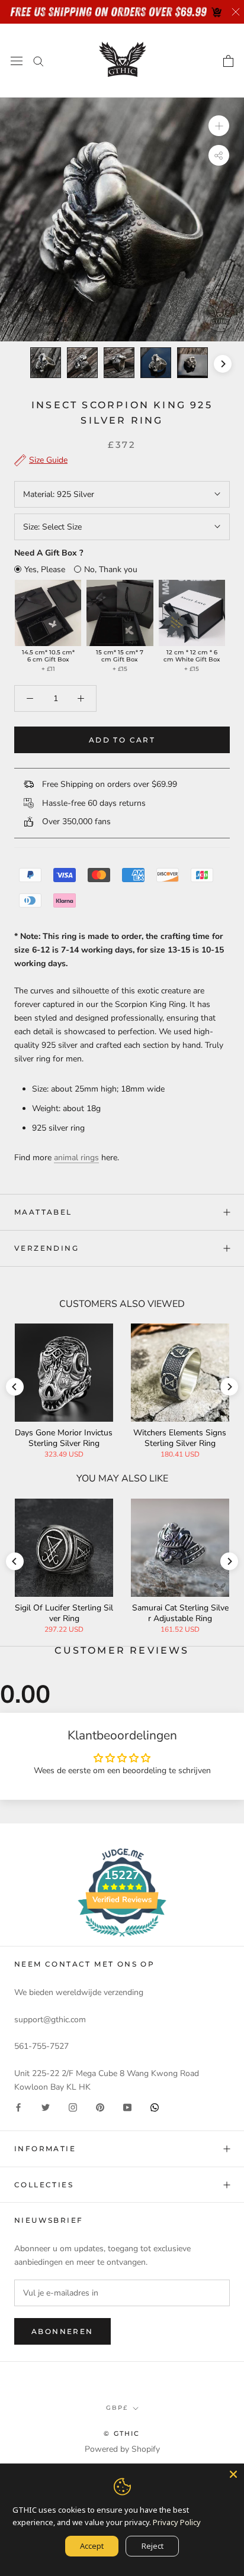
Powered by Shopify (122, 2449)
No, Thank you (111, 569)
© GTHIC (122, 2433)
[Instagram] (73, 2107)
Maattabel (43, 1212)
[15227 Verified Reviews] (122, 1939)
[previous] (21, 364)
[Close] (233, 2474)
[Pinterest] (100, 2107)
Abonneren (62, 2331)
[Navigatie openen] (17, 61)
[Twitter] (46, 2107)
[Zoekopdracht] (38, 61)
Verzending (46, 1248)
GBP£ (117, 2408)
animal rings (76, 1158)
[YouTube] (127, 2107)
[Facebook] (18, 2107)
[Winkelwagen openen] (228, 61)
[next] (223, 364)
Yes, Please (45, 569)
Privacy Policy (177, 2522)
